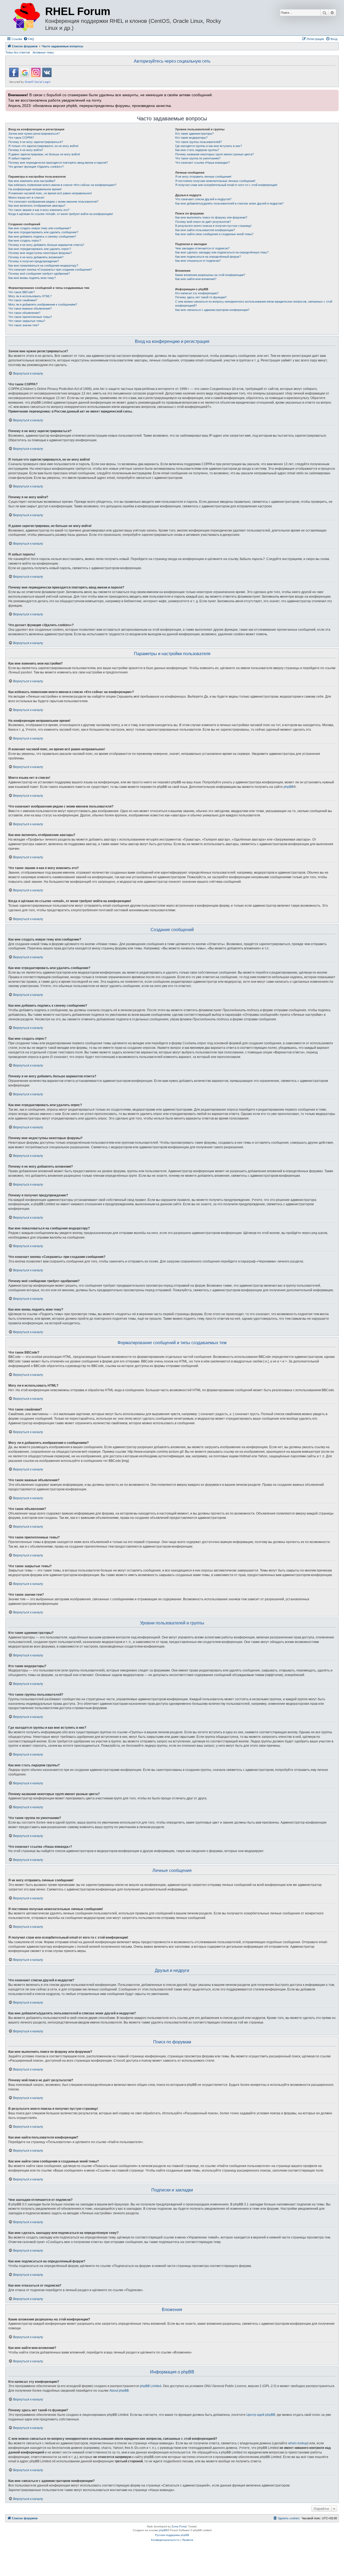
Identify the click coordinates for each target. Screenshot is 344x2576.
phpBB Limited (150, 2386)
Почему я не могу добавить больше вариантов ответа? (46, 245)
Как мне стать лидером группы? (197, 150)
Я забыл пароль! (20, 158)
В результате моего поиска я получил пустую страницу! (213, 226)
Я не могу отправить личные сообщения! (203, 177)
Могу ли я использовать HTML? (30, 296)
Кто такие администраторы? (194, 134)
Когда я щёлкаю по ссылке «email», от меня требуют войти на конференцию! (61, 214)
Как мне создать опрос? (25, 241)
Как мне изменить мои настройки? (32, 181)
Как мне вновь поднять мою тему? (32, 278)
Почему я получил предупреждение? (34, 261)
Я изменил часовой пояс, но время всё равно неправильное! (50, 193)
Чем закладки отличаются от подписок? (202, 248)
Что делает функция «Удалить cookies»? (36, 167)
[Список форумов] (26, 17)
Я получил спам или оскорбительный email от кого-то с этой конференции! (226, 185)
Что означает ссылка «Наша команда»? (203, 163)
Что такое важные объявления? (30, 308)
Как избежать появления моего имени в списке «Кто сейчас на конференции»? (62, 185)
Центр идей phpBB (261, 2415)
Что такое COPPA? (21, 138)
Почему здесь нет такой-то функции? (201, 297)
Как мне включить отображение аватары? (37, 206)
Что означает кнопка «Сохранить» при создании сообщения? (50, 270)
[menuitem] (29, 39)
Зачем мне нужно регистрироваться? (34, 134)
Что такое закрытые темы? (27, 321)
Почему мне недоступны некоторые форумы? (40, 253)
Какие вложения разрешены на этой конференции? (210, 275)
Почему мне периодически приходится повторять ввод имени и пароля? (58, 163)
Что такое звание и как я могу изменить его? (39, 210)
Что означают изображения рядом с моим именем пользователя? (53, 202)
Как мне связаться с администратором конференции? (212, 310)
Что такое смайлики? (23, 300)
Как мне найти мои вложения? (196, 279)
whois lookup (298, 2443)
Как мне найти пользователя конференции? (205, 230)
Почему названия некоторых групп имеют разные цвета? (214, 154)
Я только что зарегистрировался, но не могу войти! (43, 146)
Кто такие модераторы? (191, 138)
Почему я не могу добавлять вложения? (36, 257)
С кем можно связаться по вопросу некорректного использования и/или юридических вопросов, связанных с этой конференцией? (254, 304)
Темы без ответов (18, 52)
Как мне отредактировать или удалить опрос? (40, 249)
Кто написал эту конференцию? (197, 293)
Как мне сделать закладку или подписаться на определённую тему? (222, 252)
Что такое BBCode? (21, 292)
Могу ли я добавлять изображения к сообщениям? (43, 304)
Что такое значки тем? (24, 325)
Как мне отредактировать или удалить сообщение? (43, 232)
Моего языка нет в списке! (26, 198)
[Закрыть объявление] (334, 93)
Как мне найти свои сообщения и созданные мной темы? (214, 234)
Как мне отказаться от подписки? (198, 261)
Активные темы (43, 52)
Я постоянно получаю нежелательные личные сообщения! (215, 181)
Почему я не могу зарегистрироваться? (36, 142)
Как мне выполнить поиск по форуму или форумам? (211, 217)
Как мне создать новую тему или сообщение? (40, 228)
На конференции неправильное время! (35, 189)
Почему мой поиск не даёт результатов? (203, 222)
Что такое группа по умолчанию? (198, 158)
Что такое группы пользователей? (198, 142)
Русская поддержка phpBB (172, 2535)
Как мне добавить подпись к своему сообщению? (42, 236)
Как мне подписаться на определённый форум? (208, 257)
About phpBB (119, 2391)
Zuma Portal (179, 2526)
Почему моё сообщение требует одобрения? (39, 274)
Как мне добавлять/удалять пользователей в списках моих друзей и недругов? (229, 203)
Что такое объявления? (24, 313)
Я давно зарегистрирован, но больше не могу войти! (44, 154)
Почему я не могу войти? (26, 150)
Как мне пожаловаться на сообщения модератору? (43, 266)
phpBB (289, 787)
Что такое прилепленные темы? (30, 317)
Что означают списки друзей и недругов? (203, 199)
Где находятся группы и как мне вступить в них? (209, 146)
